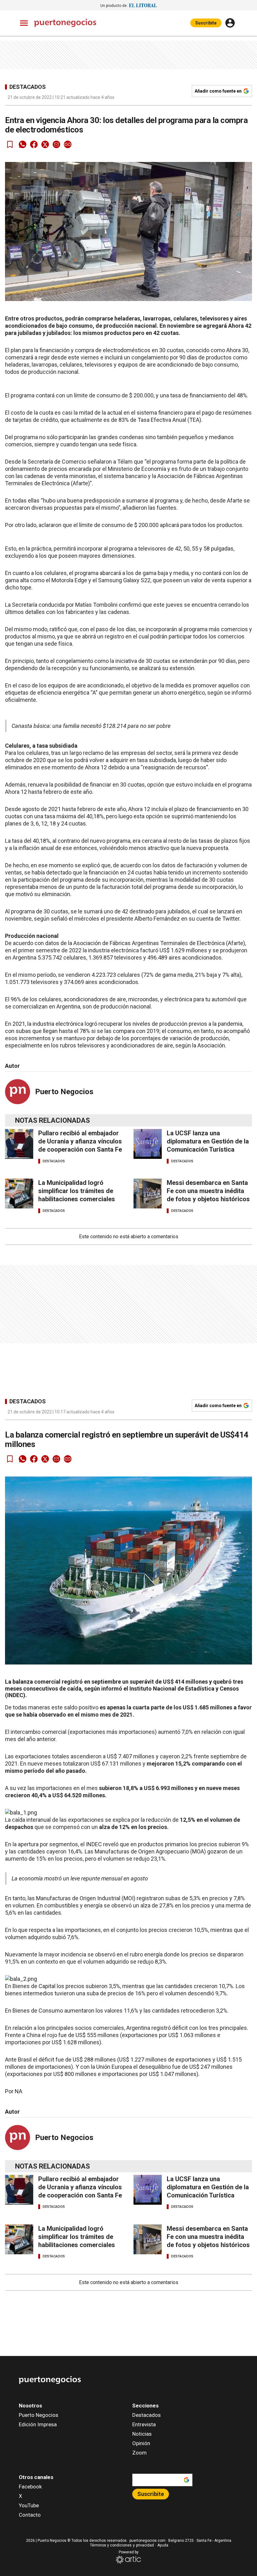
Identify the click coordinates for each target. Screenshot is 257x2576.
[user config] (230, 23)
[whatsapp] (23, 144)
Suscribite (206, 23)
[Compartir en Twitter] (45, 144)
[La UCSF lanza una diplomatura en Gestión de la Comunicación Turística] (148, 1144)
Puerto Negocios (64, 1092)
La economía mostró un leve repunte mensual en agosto (80, 1878)
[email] (56, 144)
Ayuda (163, 2545)
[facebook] (34, 144)
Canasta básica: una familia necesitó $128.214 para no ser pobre (91, 726)
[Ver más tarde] (10, 144)
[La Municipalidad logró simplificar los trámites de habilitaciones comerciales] (19, 1194)
